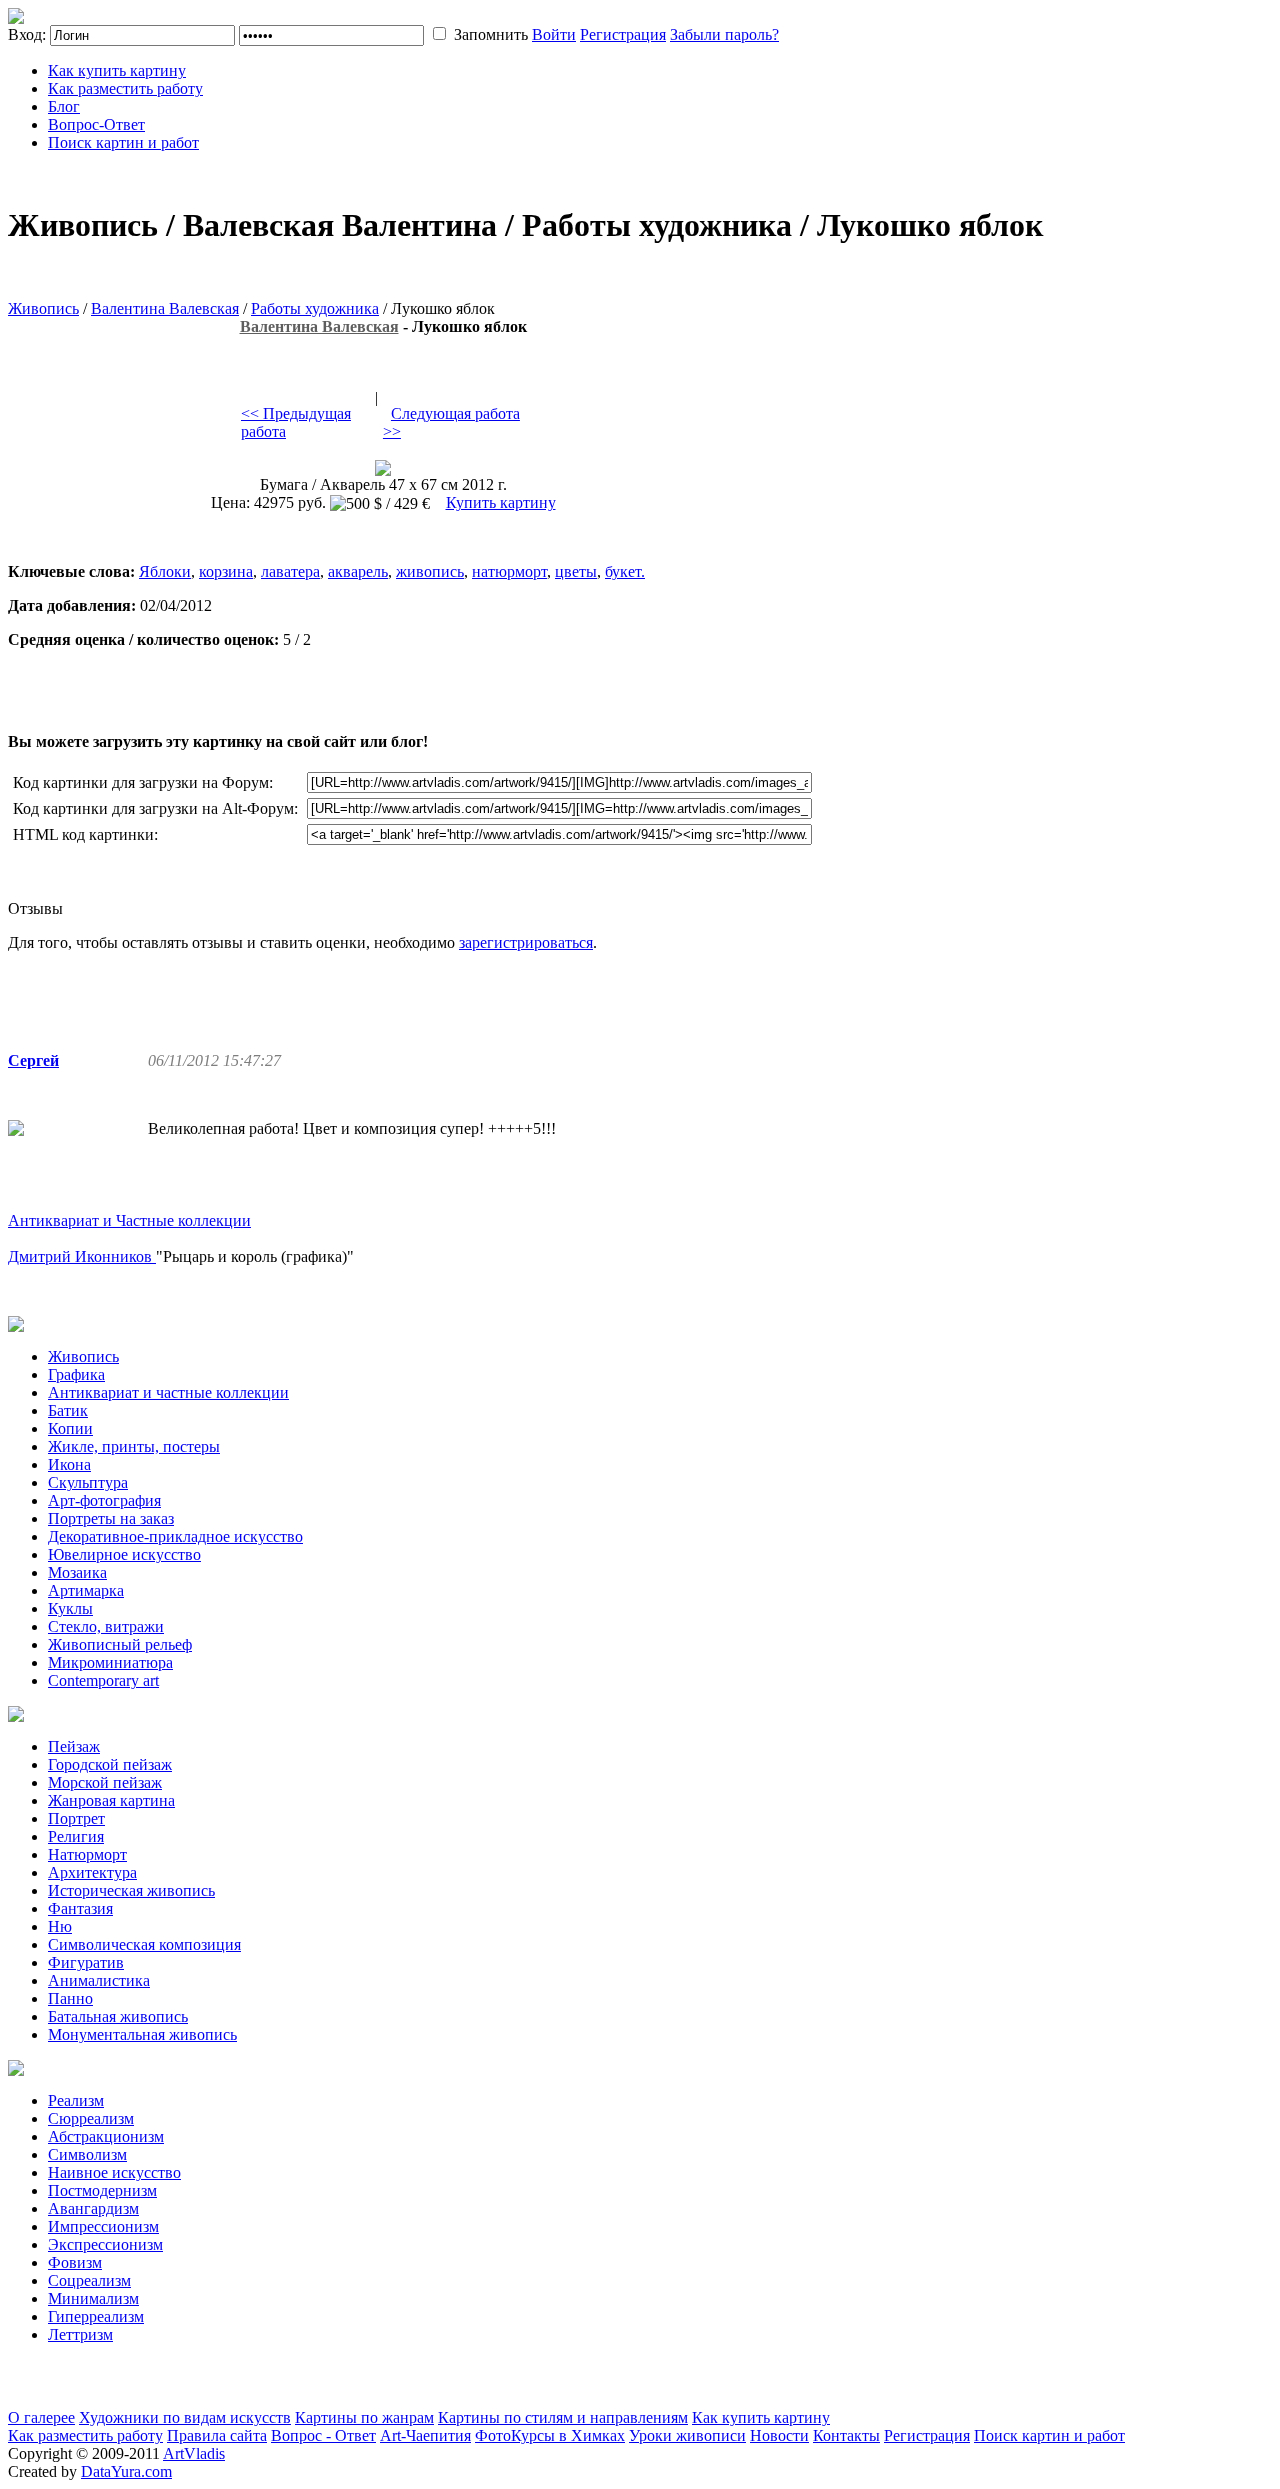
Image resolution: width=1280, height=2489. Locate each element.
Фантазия (80, 1908)
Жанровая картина (111, 1800)
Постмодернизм (102, 2190)
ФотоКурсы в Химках (550, 2435)
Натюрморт (87, 1854)
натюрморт (509, 571)
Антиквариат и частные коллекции (168, 1392)
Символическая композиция (144, 1944)
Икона (69, 1464)
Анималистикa (99, 1980)
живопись (430, 571)
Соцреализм (89, 2280)
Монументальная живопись (142, 2034)
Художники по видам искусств (185, 2417)
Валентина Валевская (165, 308)
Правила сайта (217, 2435)
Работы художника (315, 308)
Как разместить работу (125, 88)
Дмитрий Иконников (82, 1256)
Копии (70, 1428)
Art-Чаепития (425, 2435)
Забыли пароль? (724, 34)
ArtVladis (194, 2453)
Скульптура (88, 1482)
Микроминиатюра (110, 1662)
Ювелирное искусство (124, 1554)
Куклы (70, 1608)
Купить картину (501, 502)
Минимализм (93, 2298)
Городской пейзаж (110, 1764)
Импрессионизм (103, 2226)
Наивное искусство (114, 2172)
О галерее (41, 2417)
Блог (64, 106)
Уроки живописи (687, 2435)
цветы (576, 571)
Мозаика (77, 1572)
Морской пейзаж (105, 1782)
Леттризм (80, 2334)
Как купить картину (117, 70)
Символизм (87, 2154)
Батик (68, 1410)
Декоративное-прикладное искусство (175, 1536)
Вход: (27, 34)
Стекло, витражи (106, 1626)
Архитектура (92, 1872)
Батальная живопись (118, 2016)
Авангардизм (93, 2208)
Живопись (43, 308)
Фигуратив (86, 1962)
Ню (60, 1926)
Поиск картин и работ (123, 142)
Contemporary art (103, 1680)
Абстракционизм (106, 2136)
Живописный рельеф (120, 1644)
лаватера (290, 571)
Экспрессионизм (105, 2244)
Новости (779, 2435)
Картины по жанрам (364, 2417)
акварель (358, 571)
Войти (554, 34)
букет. (625, 571)
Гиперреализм (96, 2316)
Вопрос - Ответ (323, 2435)
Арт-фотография (104, 1500)
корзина (226, 571)
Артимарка (86, 1590)
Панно (70, 1998)
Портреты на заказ (111, 1518)
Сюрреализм (91, 2118)
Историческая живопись (131, 1890)
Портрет (76, 1818)
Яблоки (165, 571)
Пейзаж (74, 1746)
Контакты (846, 2435)
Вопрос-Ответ (96, 124)
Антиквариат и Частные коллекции (129, 1220)
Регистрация (623, 34)
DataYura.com (126, 2471)
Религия (76, 1836)
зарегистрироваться (526, 942)
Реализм (76, 2100)
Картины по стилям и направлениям (563, 2417)
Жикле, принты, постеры (134, 1446)
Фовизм (75, 2262)
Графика (76, 1374)
